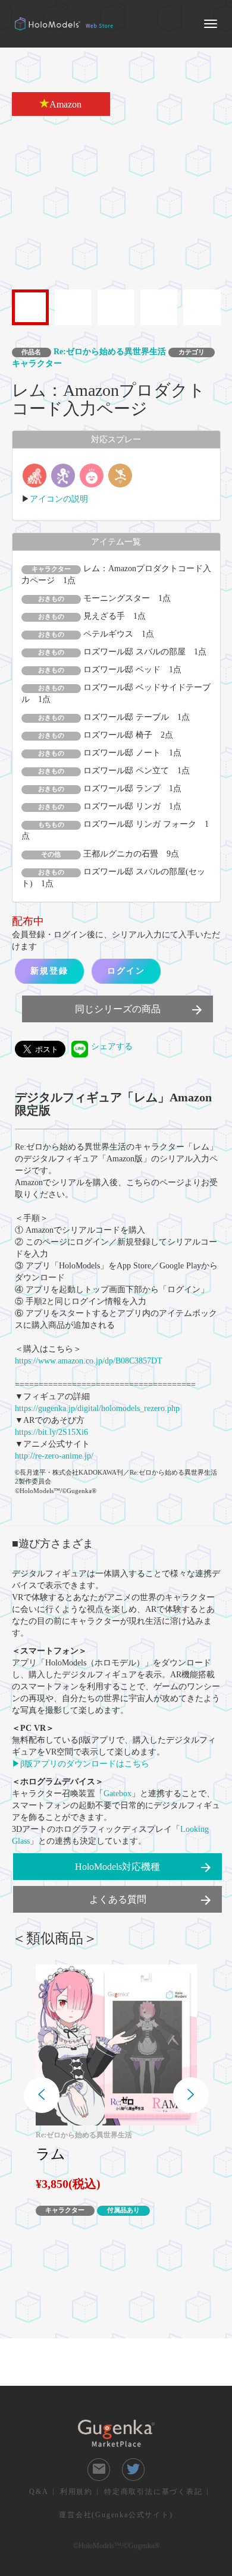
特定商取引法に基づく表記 (153, 2492)
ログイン (126, 971)
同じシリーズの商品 (139, 1010)
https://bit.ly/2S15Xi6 (51, 1432)
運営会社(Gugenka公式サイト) (116, 2515)
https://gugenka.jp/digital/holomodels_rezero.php (97, 1408)
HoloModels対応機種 (144, 1868)
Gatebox (117, 1794)
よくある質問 (151, 1900)
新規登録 (49, 971)
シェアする (112, 1046)
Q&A (39, 2492)
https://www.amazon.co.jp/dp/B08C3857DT (89, 1361)
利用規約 (76, 2492)
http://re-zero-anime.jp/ (54, 1456)
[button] (42, 2095)
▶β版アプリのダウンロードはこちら (81, 1764)
